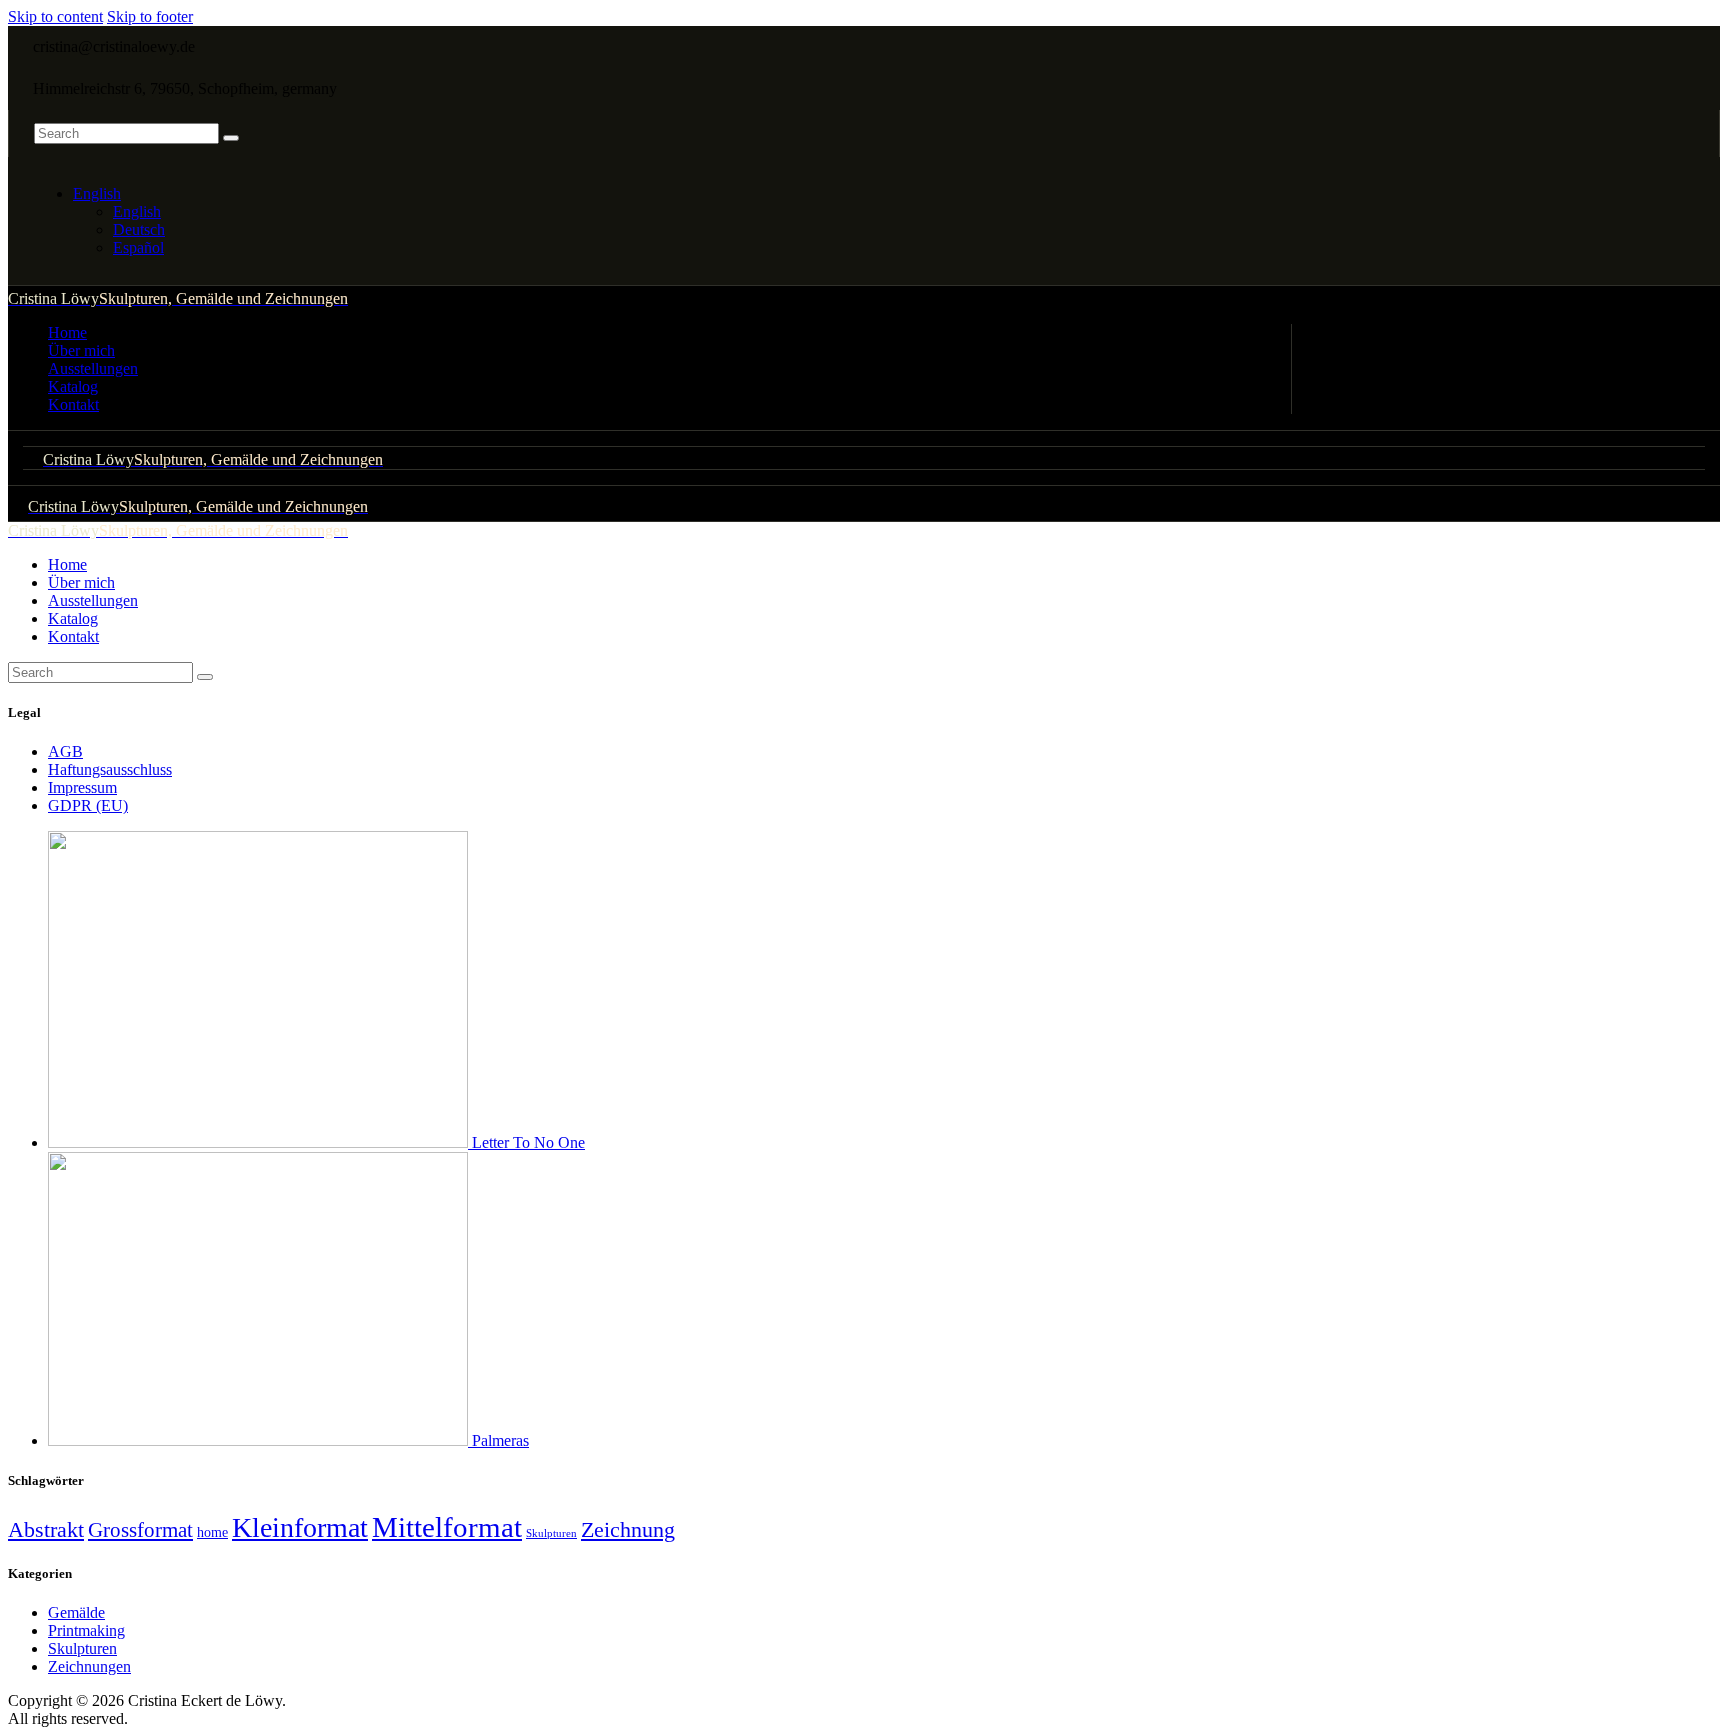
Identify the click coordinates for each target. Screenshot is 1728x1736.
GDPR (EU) (88, 805)
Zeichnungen (89, 1666)
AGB (65, 751)
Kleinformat (300, 1527)
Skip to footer (150, 16)
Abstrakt (46, 1530)
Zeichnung (628, 1529)
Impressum (82, 787)
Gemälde (76, 1612)
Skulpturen (551, 1533)
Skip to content (55, 16)
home (212, 1532)
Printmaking (86, 1630)
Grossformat (140, 1530)
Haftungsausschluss (110, 769)
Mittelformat (447, 1527)
